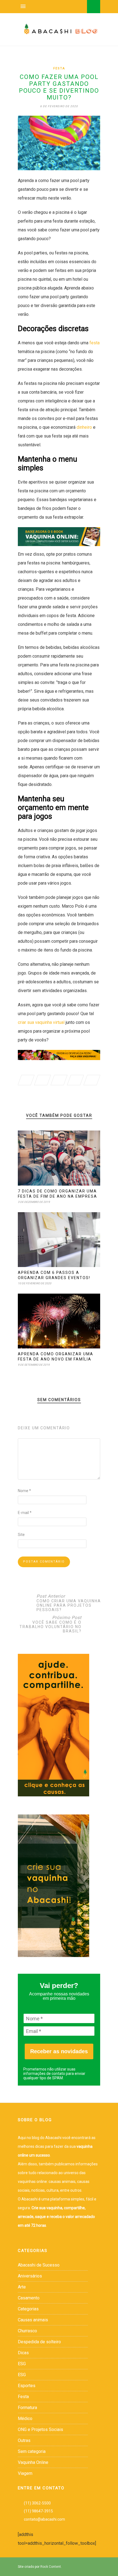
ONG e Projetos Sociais (40, 2429)
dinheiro (84, 427)
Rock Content (51, 2567)
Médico (25, 2419)
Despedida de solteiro (39, 2342)
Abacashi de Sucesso (39, 2265)
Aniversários (30, 2276)
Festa (59, 68)
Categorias (28, 2309)
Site (21, 1535)
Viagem (25, 2473)
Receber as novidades (59, 2051)
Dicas (23, 2353)
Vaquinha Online (33, 2462)
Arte (22, 2287)
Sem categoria (32, 2451)
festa (95, 343)
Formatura (27, 2408)
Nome (24, 1491)
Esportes (27, 2386)
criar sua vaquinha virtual (41, 1022)
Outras (24, 2440)
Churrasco (27, 2331)
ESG (22, 2364)
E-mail (25, 1513)
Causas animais (33, 2320)
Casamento (29, 2298)
